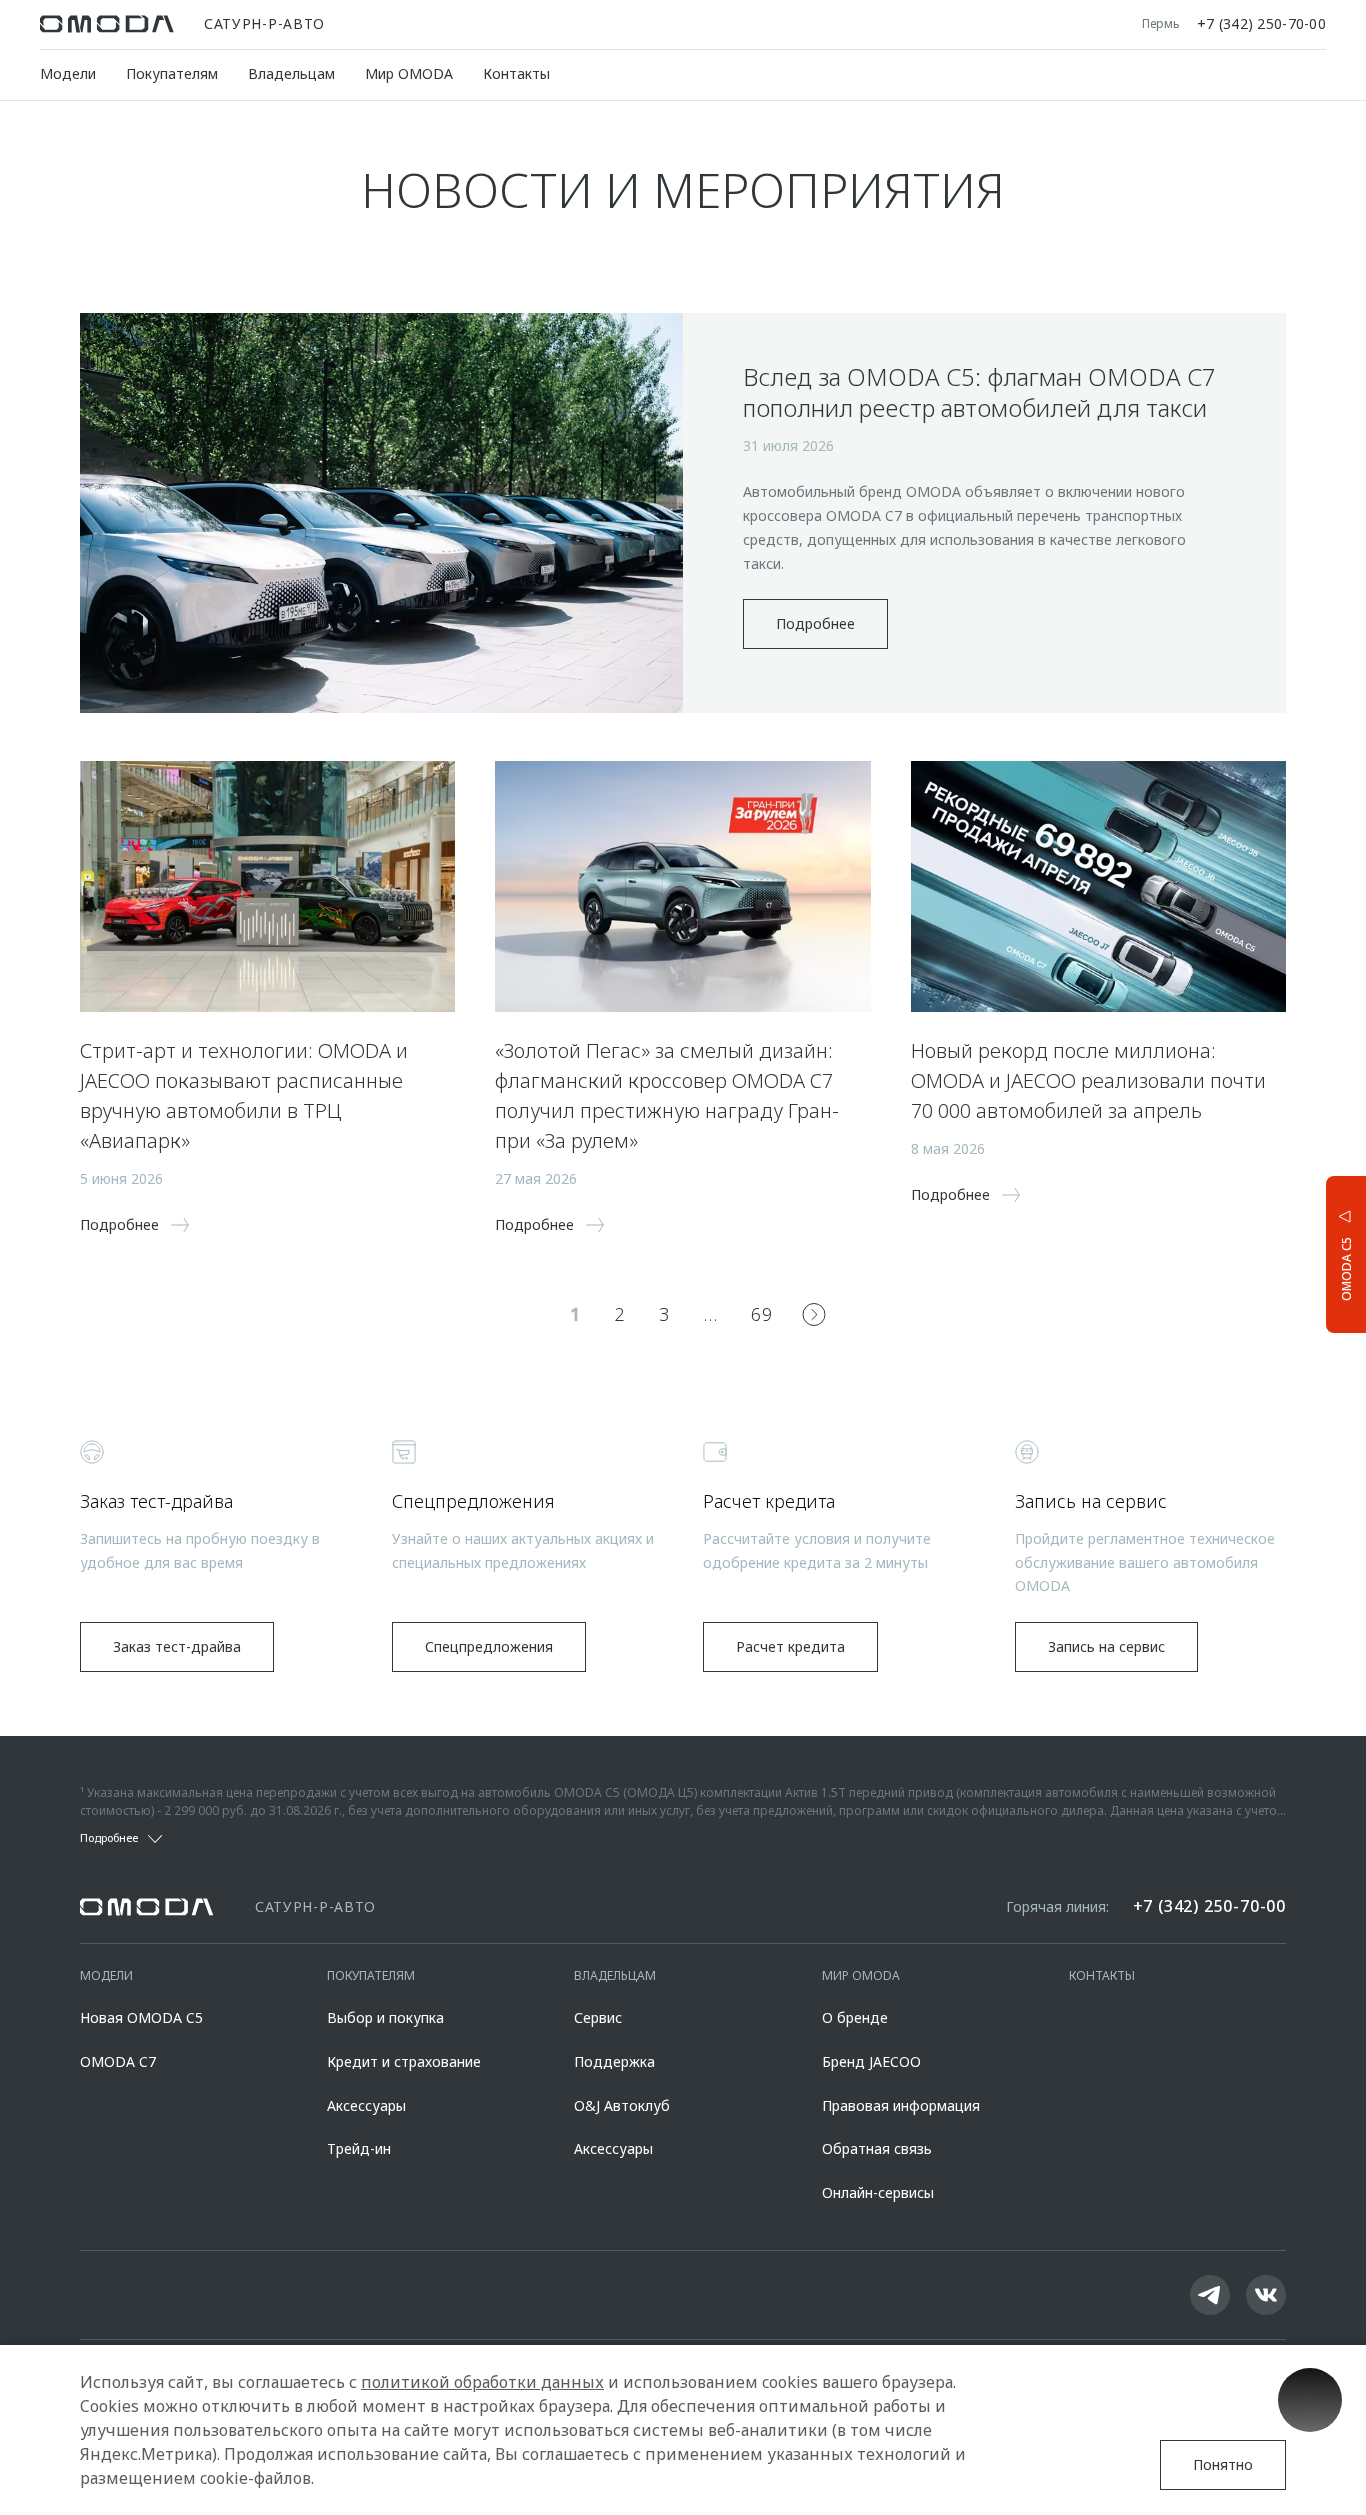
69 (761, 1314)
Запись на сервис (1106, 1646)
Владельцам (291, 73)
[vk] (1266, 2295)
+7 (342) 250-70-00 (1261, 24)
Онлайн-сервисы (878, 2192)
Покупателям (172, 73)
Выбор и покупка (385, 2017)
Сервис (598, 2017)
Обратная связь (877, 2148)
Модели (68, 73)
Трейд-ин (359, 2148)
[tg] (1210, 2295)
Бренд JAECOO (871, 2061)
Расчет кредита (790, 1646)
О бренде (855, 2017)
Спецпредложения (489, 1646)
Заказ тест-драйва (177, 1646)
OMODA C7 (118, 2061)
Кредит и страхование (404, 2061)
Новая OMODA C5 (141, 2017)
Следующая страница (814, 1314)
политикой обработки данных (482, 2382)
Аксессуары (366, 2105)
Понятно (1223, 2464)
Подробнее (815, 623)
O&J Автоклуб (622, 2105)
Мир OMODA (409, 73)
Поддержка (614, 2061)
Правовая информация (901, 2105)
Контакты (516, 73)
